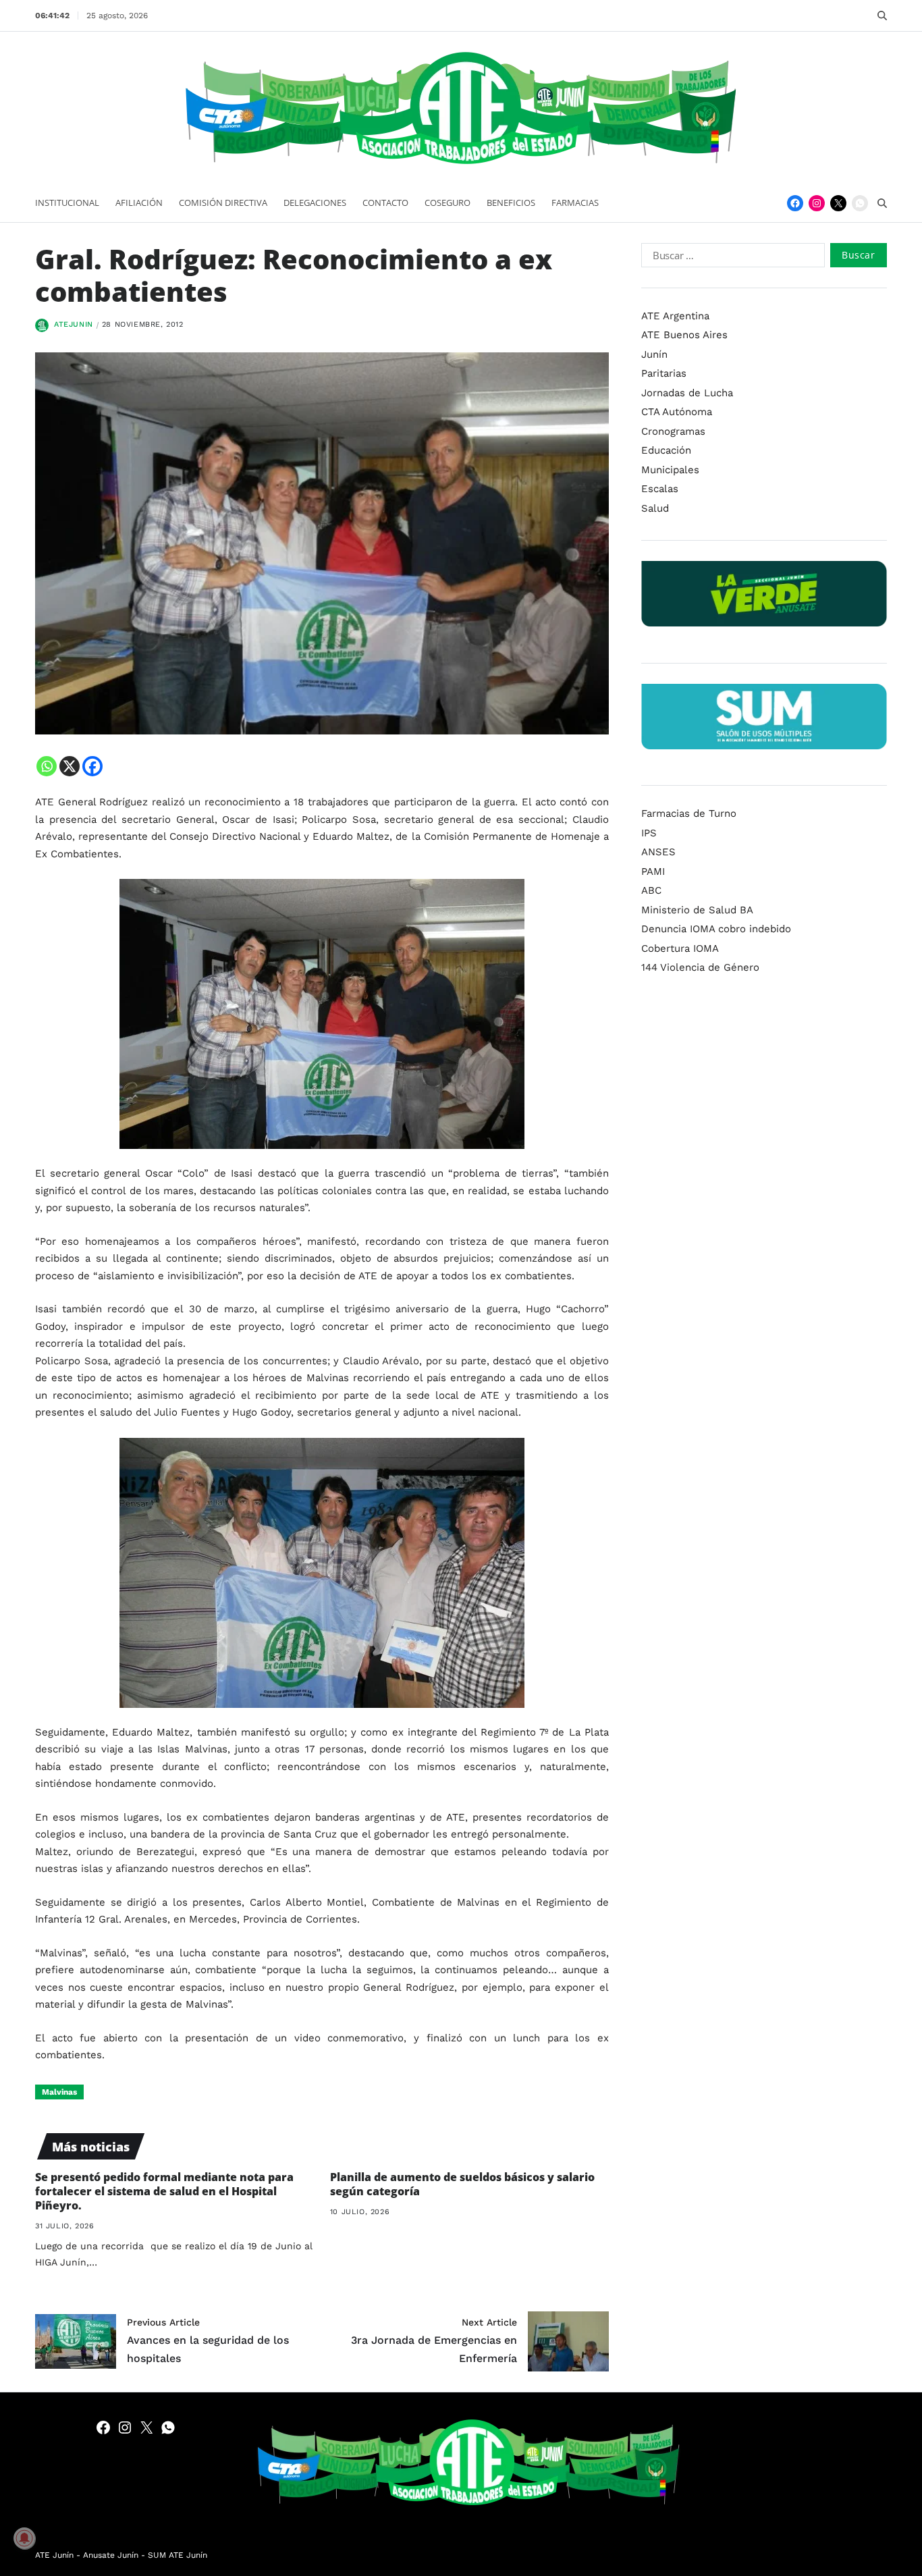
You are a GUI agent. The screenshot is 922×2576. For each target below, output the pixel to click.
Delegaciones (315, 203)
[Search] (882, 16)
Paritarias (664, 373)
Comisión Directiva (223, 203)
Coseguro (448, 203)
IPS (649, 833)
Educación (666, 450)
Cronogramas (673, 431)
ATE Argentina (675, 316)
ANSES (658, 852)
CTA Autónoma (677, 412)
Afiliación (139, 203)
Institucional (67, 203)
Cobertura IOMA (680, 948)
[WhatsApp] (860, 203)
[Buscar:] (730, 258)
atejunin (74, 324)
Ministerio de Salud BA (697, 910)
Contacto (385, 203)
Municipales (670, 470)
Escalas (660, 489)
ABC (651, 890)
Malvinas (59, 2092)
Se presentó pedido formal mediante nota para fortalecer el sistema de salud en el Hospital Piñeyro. (164, 2191)
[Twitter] (838, 203)
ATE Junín (54, 2555)
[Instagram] (817, 203)
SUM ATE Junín (178, 2555)
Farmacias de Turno (689, 813)
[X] (70, 766)
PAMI (653, 871)
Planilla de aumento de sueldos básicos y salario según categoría (462, 2184)
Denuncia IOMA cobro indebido (716, 929)
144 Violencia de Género (700, 967)
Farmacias (575, 203)
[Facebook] (795, 203)
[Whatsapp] (47, 766)
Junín (654, 354)
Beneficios (511, 203)
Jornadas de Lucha (687, 393)
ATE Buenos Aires (684, 335)
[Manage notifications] (24, 2538)
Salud (655, 508)
